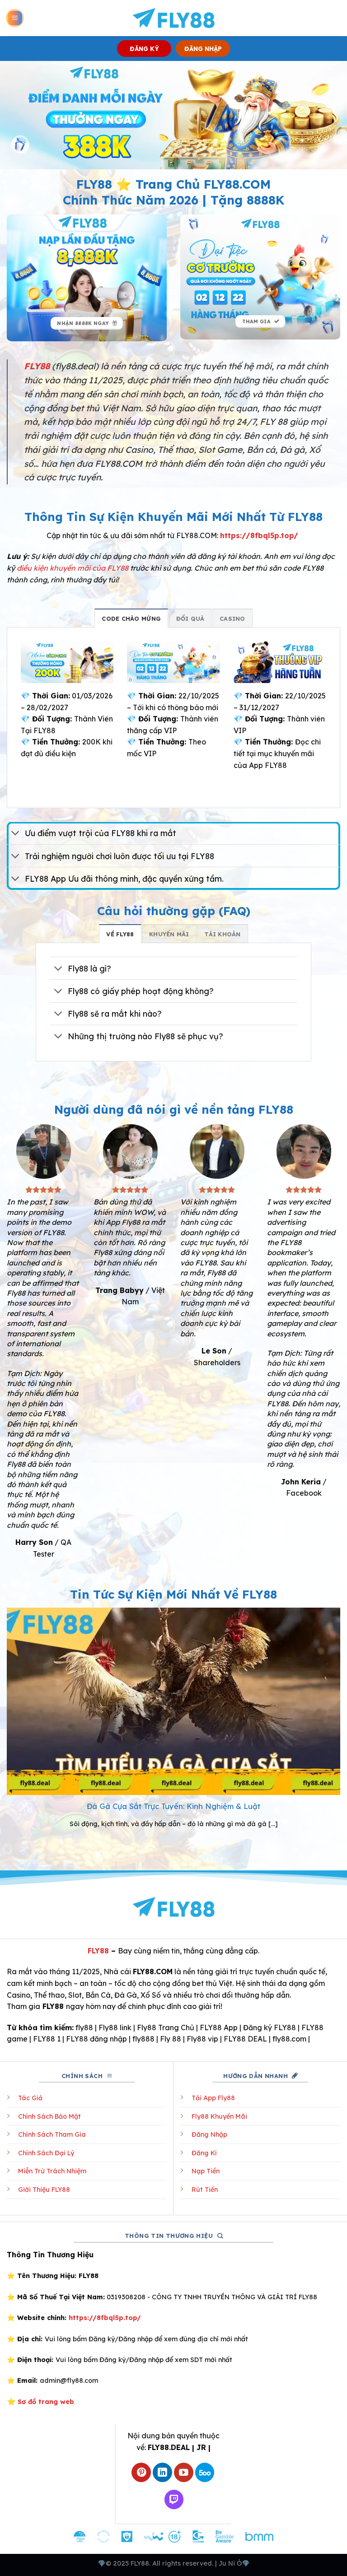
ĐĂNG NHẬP (203, 49)
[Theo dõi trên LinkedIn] (162, 2472)
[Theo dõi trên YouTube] (184, 2472)
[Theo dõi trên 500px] (205, 2472)
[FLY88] (174, 18)
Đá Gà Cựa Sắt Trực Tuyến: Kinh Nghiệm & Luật (173, 1806)
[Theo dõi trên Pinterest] (141, 2472)
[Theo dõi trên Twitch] (174, 2499)
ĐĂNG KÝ (144, 49)
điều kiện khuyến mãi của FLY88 (73, 568)
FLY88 (98, 1951)
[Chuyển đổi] (16, 834)
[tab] (131, 618)
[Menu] (15, 18)
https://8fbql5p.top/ (259, 535)
